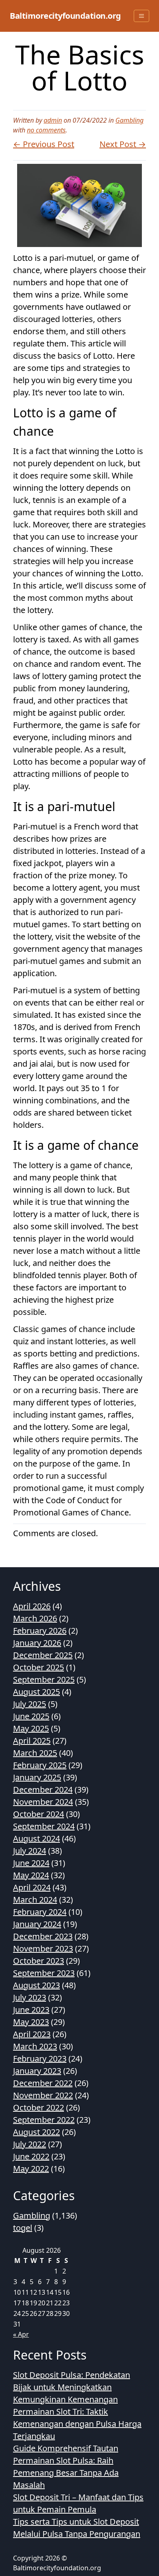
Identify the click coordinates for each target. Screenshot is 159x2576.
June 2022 (31, 2156)
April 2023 (32, 2034)
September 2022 (44, 2120)
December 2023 (43, 1936)
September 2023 (44, 1973)
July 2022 (30, 2144)
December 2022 (43, 2083)
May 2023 (31, 2022)
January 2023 (37, 2071)
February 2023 (40, 2059)
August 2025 (36, 1692)
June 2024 (31, 1863)
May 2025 (31, 1728)
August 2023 (36, 1985)
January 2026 (37, 1643)
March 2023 (35, 2046)
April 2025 (32, 1741)
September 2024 (44, 1826)
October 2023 (39, 1961)
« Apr (21, 2334)
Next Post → (123, 144)
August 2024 (36, 1838)
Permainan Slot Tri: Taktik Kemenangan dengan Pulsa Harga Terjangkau (77, 2424)
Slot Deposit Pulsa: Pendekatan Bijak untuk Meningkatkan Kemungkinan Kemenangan (72, 2387)
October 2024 (39, 1814)
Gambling (129, 120)
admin (53, 120)
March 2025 (35, 1753)
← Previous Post (44, 144)
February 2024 (40, 1912)
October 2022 (39, 2107)
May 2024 (31, 1875)
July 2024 (30, 1851)
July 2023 (30, 1997)
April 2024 (32, 1887)
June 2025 (31, 1716)
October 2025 (39, 1667)
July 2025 (30, 1704)
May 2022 (31, 2169)
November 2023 (43, 1949)
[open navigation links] (141, 16)
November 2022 (43, 2095)
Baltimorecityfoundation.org (65, 16)
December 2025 (43, 1655)
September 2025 (44, 1679)
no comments (46, 130)
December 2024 (43, 1790)
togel (23, 2228)
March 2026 (35, 1618)
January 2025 (37, 1777)
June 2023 (31, 2010)
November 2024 (43, 1802)
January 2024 (37, 1924)
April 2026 (32, 1606)
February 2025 (40, 1765)
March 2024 (35, 1900)
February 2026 (40, 1631)
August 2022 (36, 2132)
